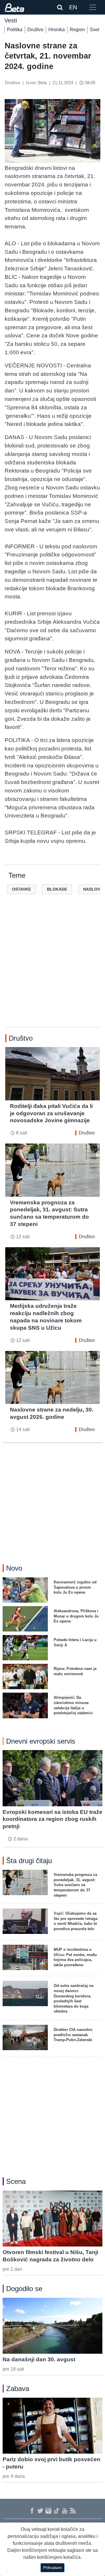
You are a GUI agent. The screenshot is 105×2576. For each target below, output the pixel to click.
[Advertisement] (52, 970)
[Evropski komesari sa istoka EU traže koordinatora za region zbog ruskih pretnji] (52, 1778)
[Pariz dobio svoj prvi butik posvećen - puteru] (52, 2426)
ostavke (21, 889)
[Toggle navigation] (93, 7)
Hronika (57, 30)
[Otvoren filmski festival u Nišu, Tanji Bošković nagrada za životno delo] (52, 2219)
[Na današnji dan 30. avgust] (52, 2326)
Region (77, 30)
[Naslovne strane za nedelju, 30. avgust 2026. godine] (52, 1377)
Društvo (35, 30)
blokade (57, 889)
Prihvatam (52, 2568)
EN (73, 7)
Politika (15, 30)
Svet (94, 30)
